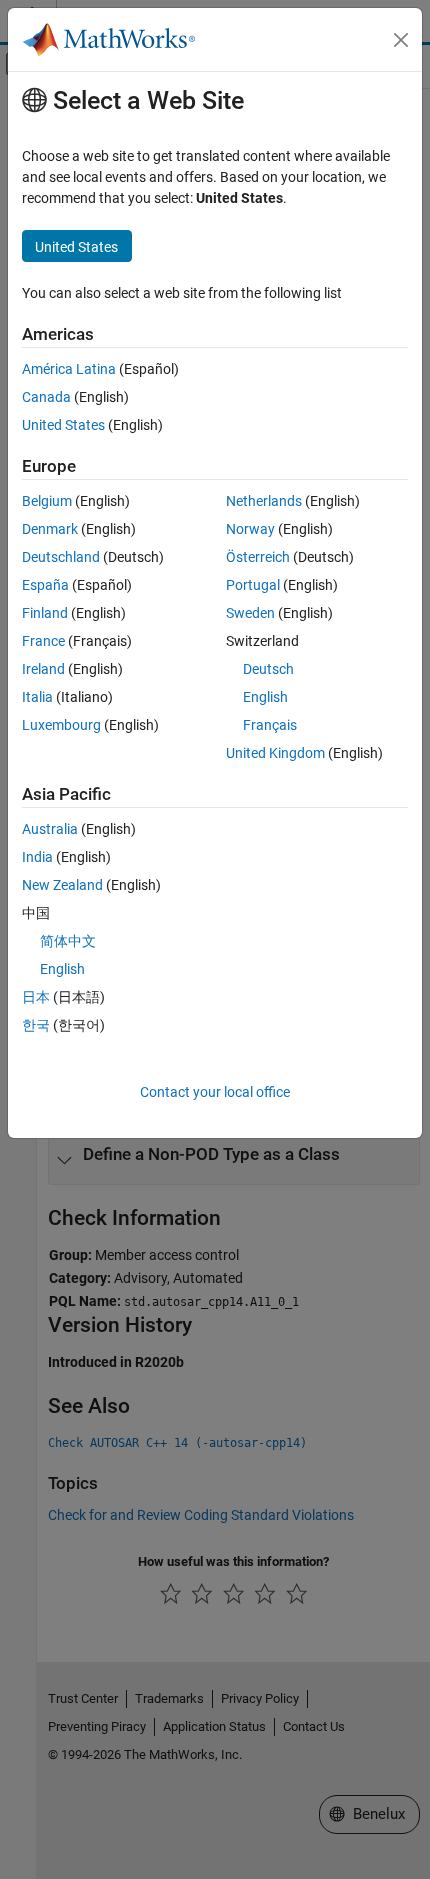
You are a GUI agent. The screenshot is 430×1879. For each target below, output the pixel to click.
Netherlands (264, 501)
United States (63, 425)
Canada (46, 397)
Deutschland (61, 557)
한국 (36, 1025)
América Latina (69, 369)
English (265, 697)
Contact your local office (215, 1092)
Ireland (43, 669)
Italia (37, 697)
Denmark (50, 529)
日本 (36, 997)
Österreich (258, 557)
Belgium (47, 501)
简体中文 (68, 941)
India (37, 857)
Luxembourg (61, 725)
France (43, 641)
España (45, 585)
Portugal (253, 585)
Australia (50, 829)
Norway (250, 529)
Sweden (250, 613)
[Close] (401, 40)
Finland (45, 613)
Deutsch (268, 669)
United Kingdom (275, 753)
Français (270, 725)
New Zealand (62, 885)
